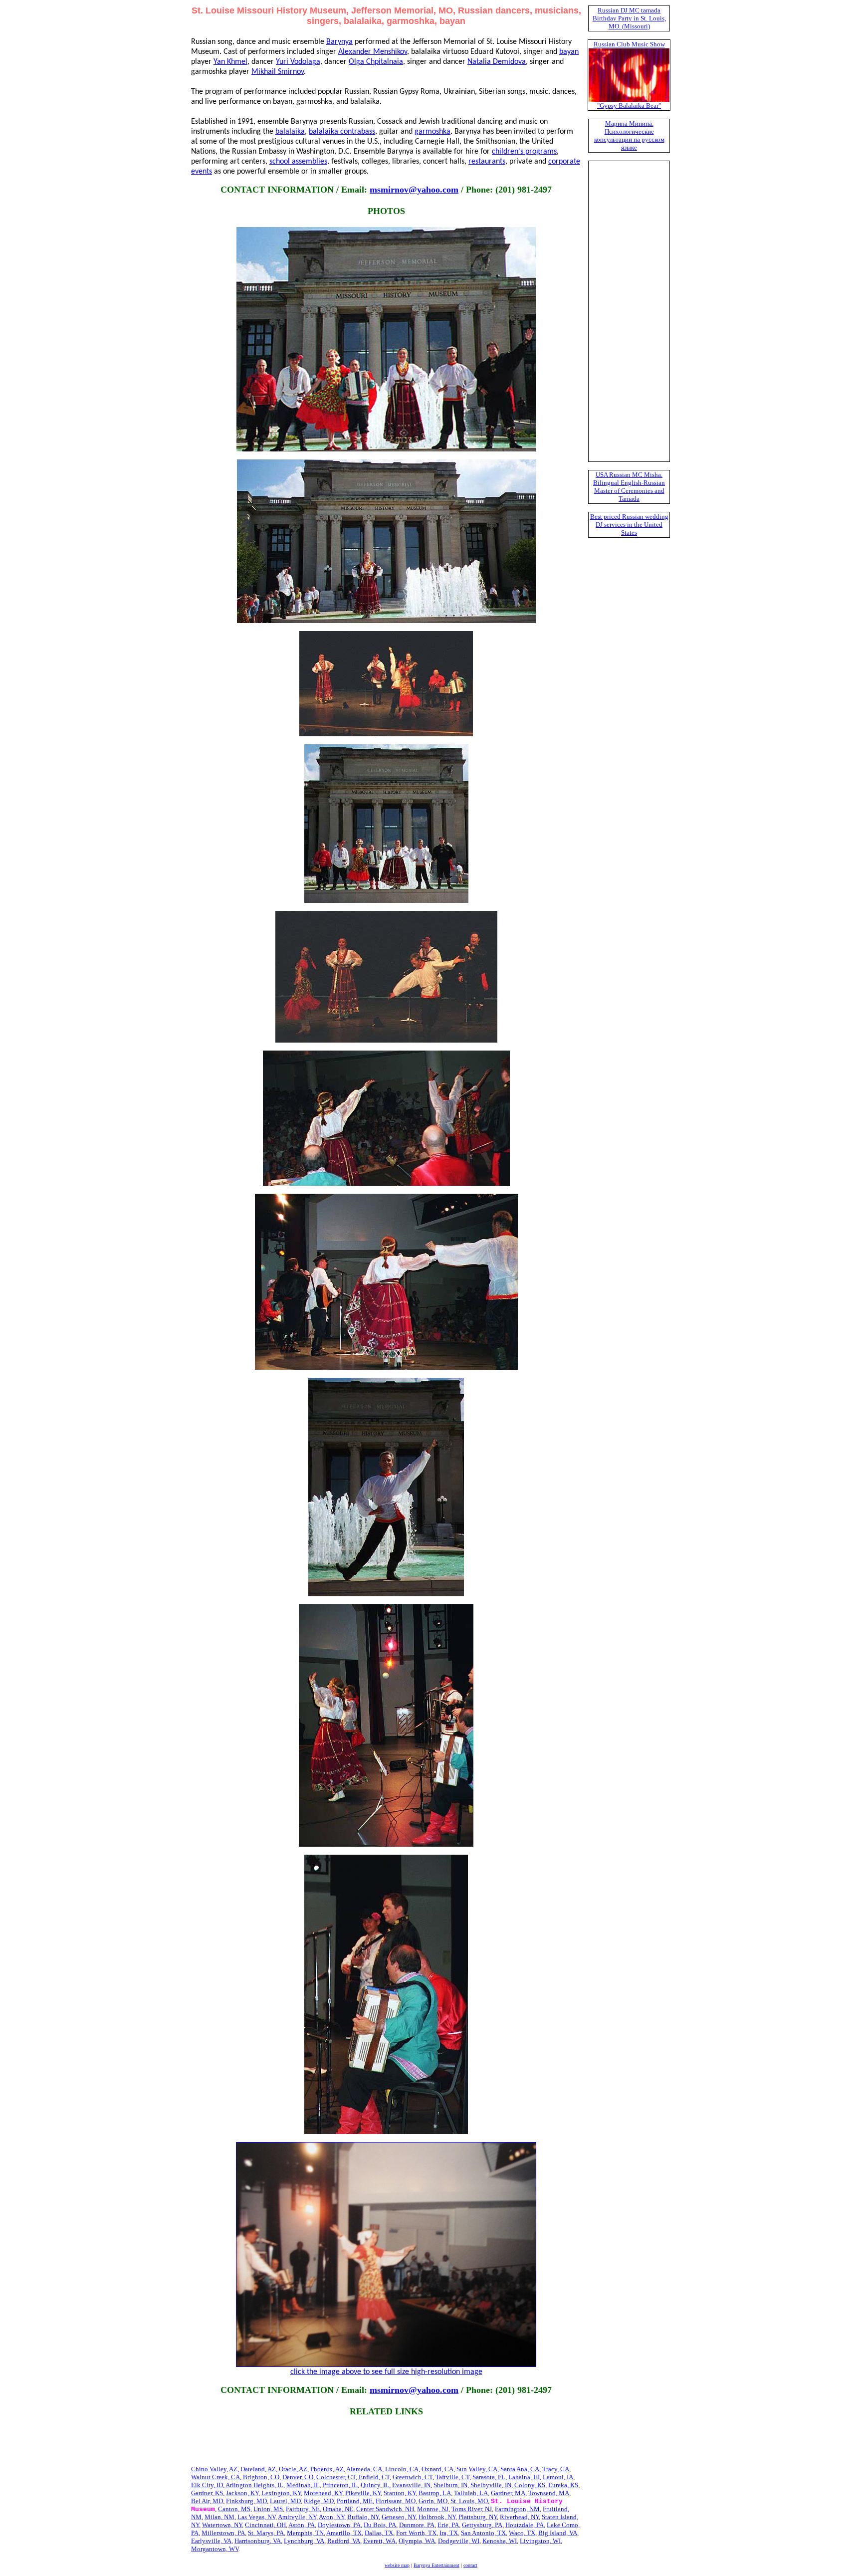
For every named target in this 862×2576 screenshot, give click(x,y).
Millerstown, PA (223, 2533)
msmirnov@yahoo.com (414, 190)
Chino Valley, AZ (214, 2469)
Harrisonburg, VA (258, 2541)
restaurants (487, 162)
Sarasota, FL (489, 2477)
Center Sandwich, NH (385, 2509)
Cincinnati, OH (265, 2525)
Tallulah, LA (471, 2493)
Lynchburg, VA (304, 2541)
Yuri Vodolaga (298, 62)
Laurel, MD (285, 2501)
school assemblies (298, 162)
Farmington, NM (517, 2509)
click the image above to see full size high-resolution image (386, 2372)
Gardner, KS (207, 2493)
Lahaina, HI (524, 2477)
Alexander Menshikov (373, 52)
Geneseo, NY (399, 2517)
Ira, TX (449, 2533)
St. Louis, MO (469, 2501)
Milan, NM (219, 2517)
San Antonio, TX (483, 2533)
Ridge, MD (319, 2501)
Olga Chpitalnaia (376, 62)
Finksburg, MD (246, 2501)
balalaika (290, 132)
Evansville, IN (411, 2485)
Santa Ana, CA (520, 2469)
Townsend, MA (549, 2493)
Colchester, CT (336, 2477)
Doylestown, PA (339, 2525)
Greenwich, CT (413, 2477)
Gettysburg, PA (482, 2525)
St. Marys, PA (266, 2533)
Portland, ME (355, 2501)
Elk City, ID (207, 2485)
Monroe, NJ (433, 2509)
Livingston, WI (540, 2541)
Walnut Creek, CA (215, 2477)
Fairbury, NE (303, 2509)
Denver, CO (298, 2477)
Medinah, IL (303, 2485)
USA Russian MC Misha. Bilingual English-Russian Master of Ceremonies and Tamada (629, 487)
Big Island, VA (558, 2533)
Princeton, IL (340, 2485)
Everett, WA (379, 2541)
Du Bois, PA (380, 2525)
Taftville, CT (452, 2477)
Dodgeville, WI (459, 2541)
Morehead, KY (323, 2493)
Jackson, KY (242, 2493)
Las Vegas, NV (256, 2517)
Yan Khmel (230, 62)
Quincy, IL (375, 2485)
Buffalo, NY (363, 2517)
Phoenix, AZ (327, 2469)
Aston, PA (302, 2525)
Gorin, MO (433, 2501)
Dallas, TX (379, 2533)
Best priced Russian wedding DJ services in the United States (629, 525)
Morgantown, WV (215, 2549)
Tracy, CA (556, 2469)
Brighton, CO (261, 2477)
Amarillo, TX (344, 2533)
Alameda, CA (364, 2469)
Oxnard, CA (437, 2469)
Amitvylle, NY (297, 2517)
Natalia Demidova (497, 62)
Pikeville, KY (363, 2493)
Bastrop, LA (435, 2493)
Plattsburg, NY (478, 2517)
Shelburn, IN (450, 2485)
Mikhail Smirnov (278, 72)
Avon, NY (331, 2517)
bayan (569, 52)
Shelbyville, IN (491, 2485)
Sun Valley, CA (477, 2469)
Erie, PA (448, 2525)
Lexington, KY (281, 2493)
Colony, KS (530, 2485)
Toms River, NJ (472, 2509)
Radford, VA (344, 2541)
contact (470, 2565)
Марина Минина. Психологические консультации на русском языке (629, 135)
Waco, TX (522, 2533)
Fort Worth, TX (416, 2533)
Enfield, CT (374, 2477)
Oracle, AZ (293, 2469)
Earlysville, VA (211, 2541)
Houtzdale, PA (525, 2525)
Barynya (339, 42)
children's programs (524, 152)
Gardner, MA (508, 2493)
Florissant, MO (396, 2501)
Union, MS (268, 2509)
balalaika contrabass (342, 132)
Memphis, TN (305, 2533)
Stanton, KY (400, 2493)
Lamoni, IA (558, 2477)
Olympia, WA (417, 2541)
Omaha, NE (338, 2509)
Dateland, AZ (258, 2469)
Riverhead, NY (519, 2517)
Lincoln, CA (402, 2469)
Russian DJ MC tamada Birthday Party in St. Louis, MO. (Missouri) (629, 18)
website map (397, 2565)
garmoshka (432, 132)
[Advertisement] (386, 2442)
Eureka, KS (563, 2485)
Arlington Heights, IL (254, 2485)
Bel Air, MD (207, 2501)
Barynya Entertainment (436, 2565)
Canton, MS (234, 2509)
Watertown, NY (222, 2525)
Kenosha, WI (500, 2541)
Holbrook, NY (437, 2517)
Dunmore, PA (417, 2525)
